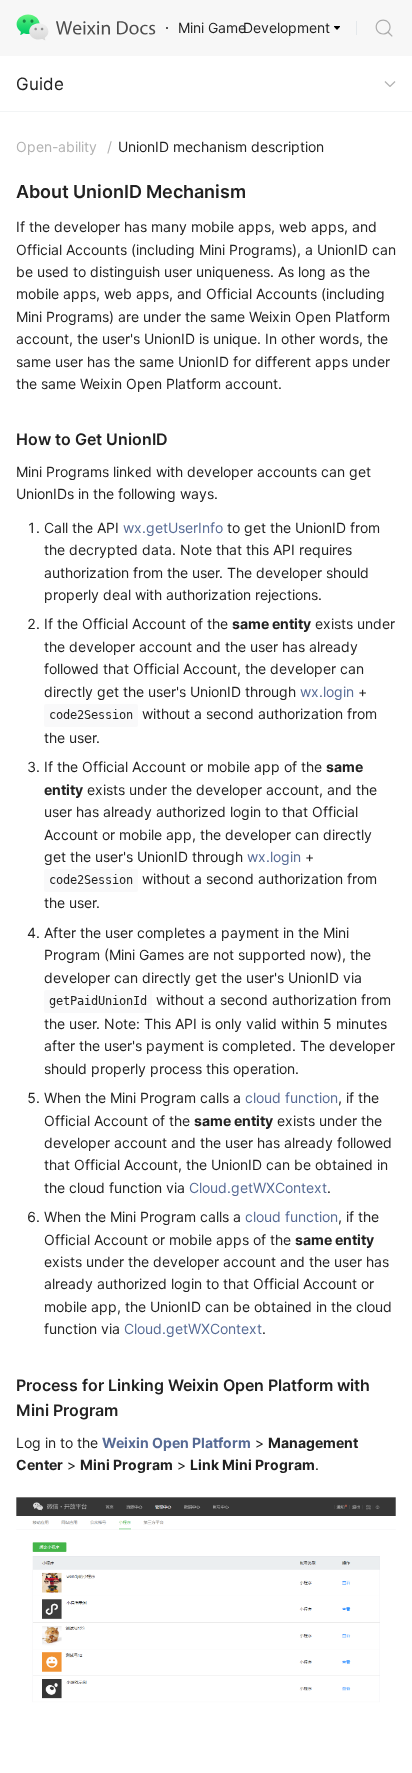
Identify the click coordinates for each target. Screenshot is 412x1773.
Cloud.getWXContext (258, 1187)
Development (286, 27)
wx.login (327, 691)
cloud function (291, 1097)
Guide (40, 84)
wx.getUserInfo (173, 527)
